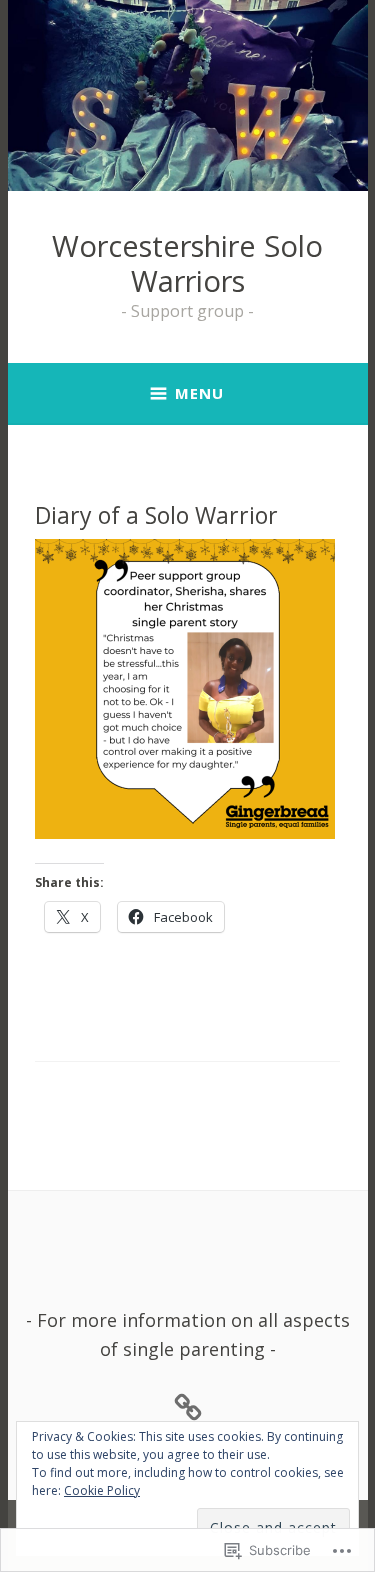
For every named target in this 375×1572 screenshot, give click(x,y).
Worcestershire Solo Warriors (187, 263)
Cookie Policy (102, 1490)
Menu (199, 393)
